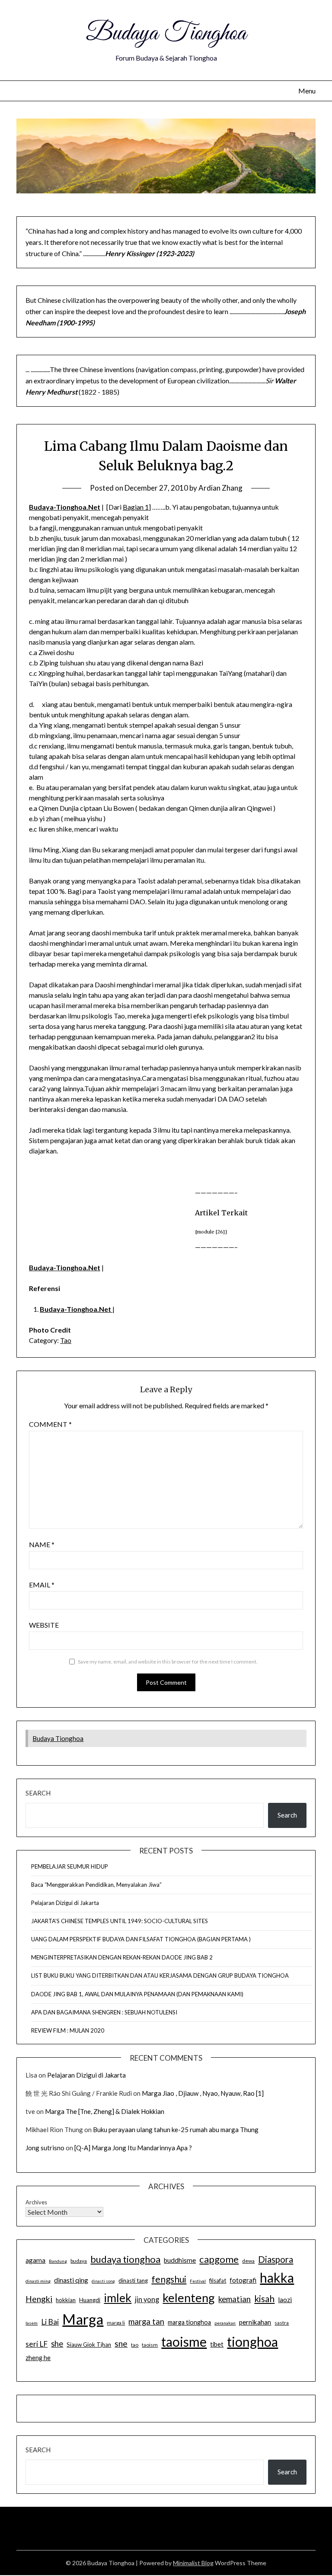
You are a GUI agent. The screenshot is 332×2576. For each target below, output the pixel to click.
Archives (36, 2202)
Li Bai (50, 2322)
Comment (50, 1424)
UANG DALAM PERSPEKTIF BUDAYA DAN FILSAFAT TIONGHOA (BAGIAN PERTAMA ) (141, 1939)
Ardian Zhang (220, 488)
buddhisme (180, 2260)
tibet (217, 2344)
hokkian (66, 2300)
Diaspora (276, 2259)
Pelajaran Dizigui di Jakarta (65, 1903)
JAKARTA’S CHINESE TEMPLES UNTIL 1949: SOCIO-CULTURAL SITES (120, 1921)
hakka (277, 2277)
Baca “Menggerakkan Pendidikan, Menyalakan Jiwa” (96, 1885)
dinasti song (103, 2281)
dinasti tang (133, 2280)
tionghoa (252, 2342)
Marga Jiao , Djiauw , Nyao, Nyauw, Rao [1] (203, 2093)
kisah (264, 2298)
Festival (198, 2281)
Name (42, 1544)
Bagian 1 (136, 507)
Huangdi (90, 2300)
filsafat (218, 2280)
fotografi (243, 2280)
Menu (307, 91)
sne (121, 2343)
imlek (118, 2298)
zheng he (38, 2358)
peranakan (225, 2323)
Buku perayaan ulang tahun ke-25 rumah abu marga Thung (176, 2130)
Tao (66, 1340)
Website (44, 1625)
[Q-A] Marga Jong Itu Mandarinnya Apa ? (133, 2148)
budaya (79, 2261)
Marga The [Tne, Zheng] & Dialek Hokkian (105, 2111)
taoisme (184, 2342)
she (57, 2344)
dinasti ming (38, 2281)
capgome (219, 2259)
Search (38, 1793)
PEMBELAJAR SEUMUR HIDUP (70, 1866)
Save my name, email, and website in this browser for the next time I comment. (168, 1662)
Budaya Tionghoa (166, 34)
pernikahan (255, 2322)
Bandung (58, 2261)
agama (35, 2260)
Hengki (39, 2299)
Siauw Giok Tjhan (89, 2345)
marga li (116, 2323)
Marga (83, 2319)
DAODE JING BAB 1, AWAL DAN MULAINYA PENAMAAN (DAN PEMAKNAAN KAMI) (137, 1994)
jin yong (147, 2300)
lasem (32, 2323)
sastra (282, 2323)
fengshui (169, 2279)
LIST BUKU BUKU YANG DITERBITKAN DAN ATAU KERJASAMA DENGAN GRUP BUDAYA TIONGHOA (160, 1975)
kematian (235, 2299)
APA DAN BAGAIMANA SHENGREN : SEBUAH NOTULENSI (104, 2012)
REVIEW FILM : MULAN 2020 (68, 2030)
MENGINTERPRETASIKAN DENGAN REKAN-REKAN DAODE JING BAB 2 (122, 1957)
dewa (248, 2261)
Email (42, 1585)
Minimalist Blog (193, 2563)
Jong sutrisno (45, 2148)
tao (135, 2345)
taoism (150, 2345)
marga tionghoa (189, 2322)
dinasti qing (71, 2280)
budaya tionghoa (125, 2259)
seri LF (37, 2344)
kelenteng (189, 2298)
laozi (285, 2300)
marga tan (146, 2322)
